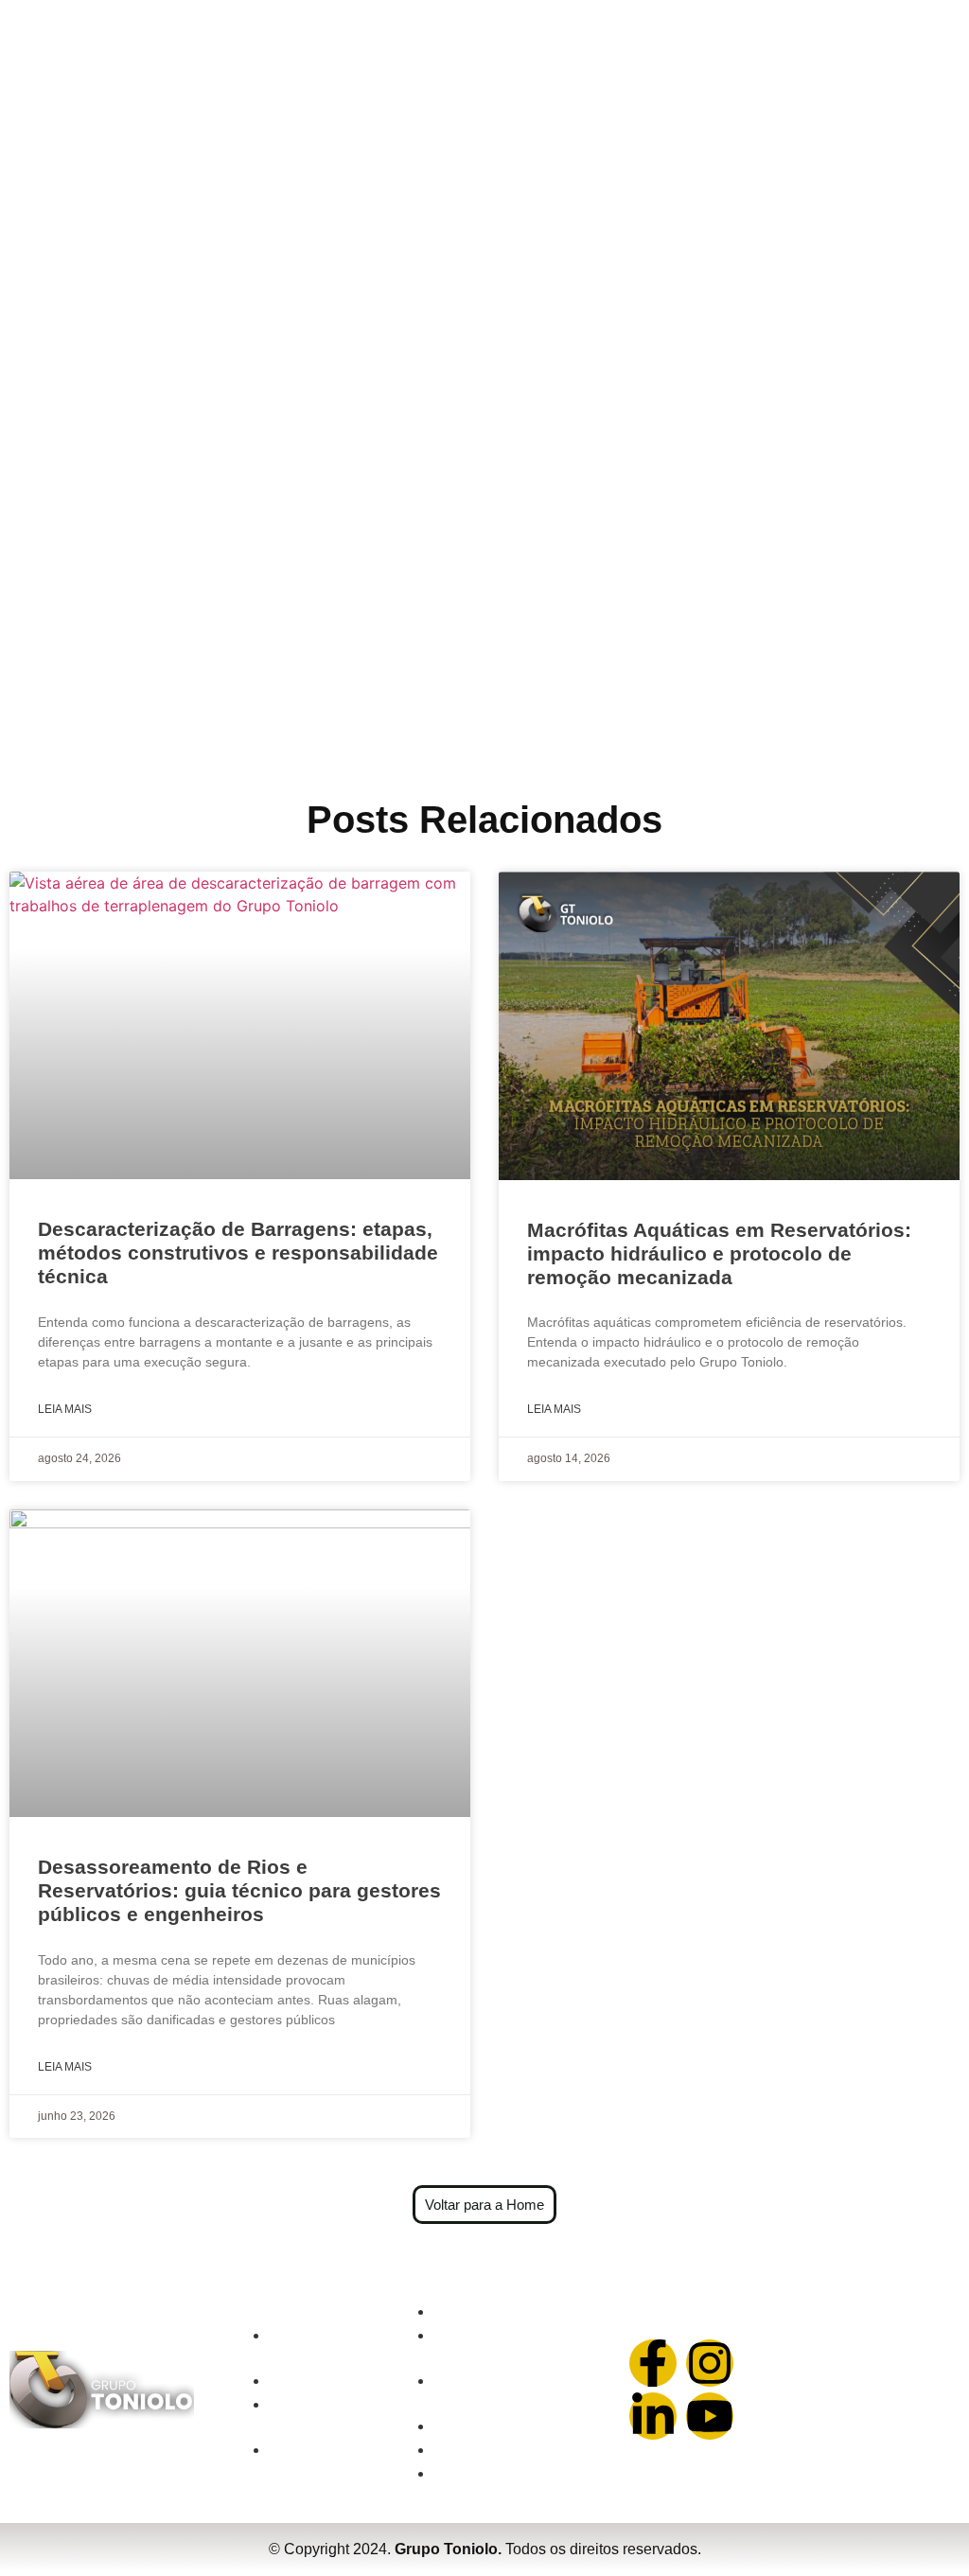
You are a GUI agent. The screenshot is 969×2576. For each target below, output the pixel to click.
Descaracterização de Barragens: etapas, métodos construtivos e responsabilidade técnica (238, 1253)
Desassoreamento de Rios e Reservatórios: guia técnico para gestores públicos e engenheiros (239, 1890)
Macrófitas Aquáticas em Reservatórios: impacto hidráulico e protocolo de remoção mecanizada (719, 1253)
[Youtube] (710, 2416)
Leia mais (65, 1409)
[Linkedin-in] (653, 2416)
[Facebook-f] (653, 2363)
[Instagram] (710, 2363)
